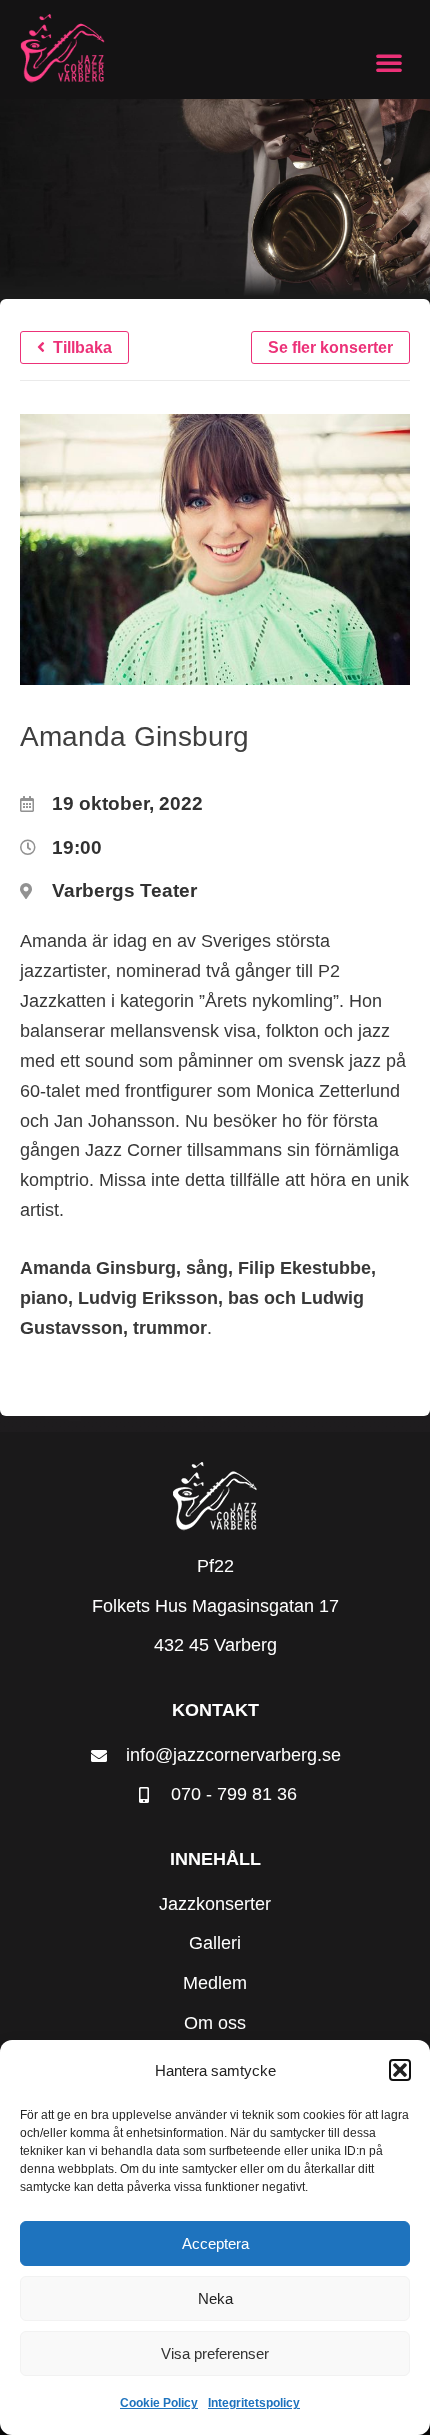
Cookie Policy (159, 2403)
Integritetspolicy (254, 2403)
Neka (215, 2298)
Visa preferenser (215, 2353)
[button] (400, 2070)
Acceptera (215, 2243)
